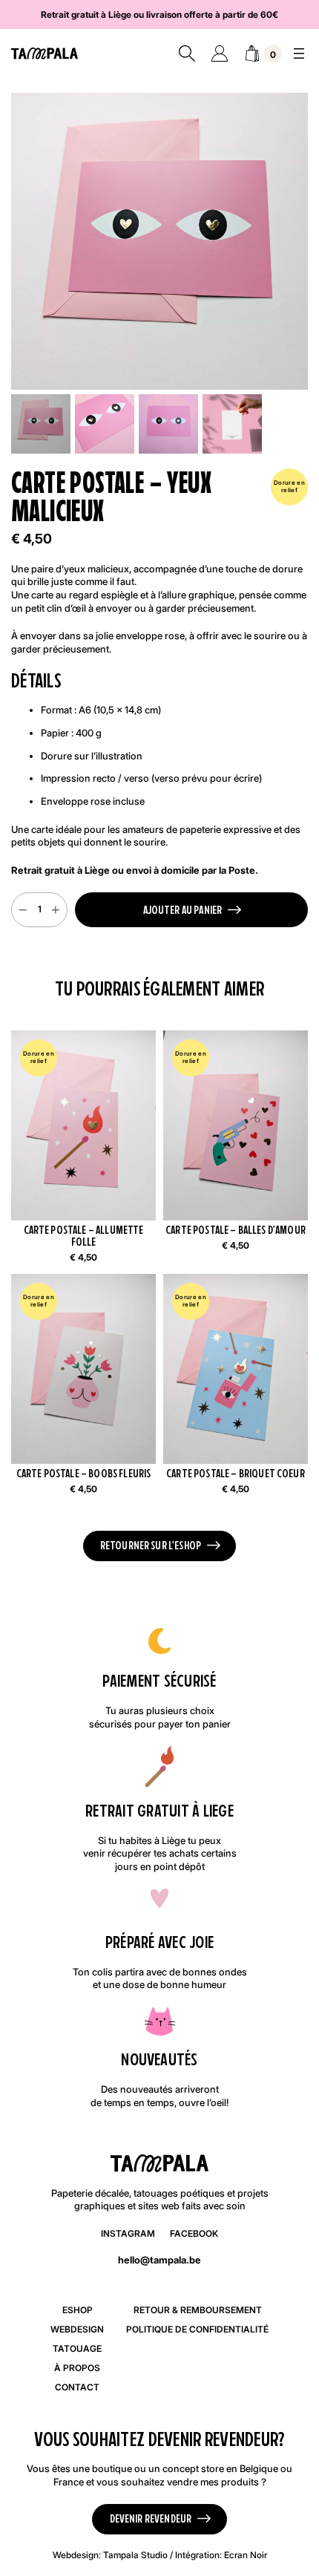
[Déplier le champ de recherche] (187, 53)
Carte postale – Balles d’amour (236, 1230)
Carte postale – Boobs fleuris (84, 1474)
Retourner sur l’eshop (151, 1545)
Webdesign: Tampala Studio (110, 2555)
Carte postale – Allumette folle (84, 1236)
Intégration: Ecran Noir (221, 2555)
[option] (105, 424)
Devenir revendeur (151, 2518)
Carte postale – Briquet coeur (236, 1474)
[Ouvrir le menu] (299, 53)
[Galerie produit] (159, 241)
